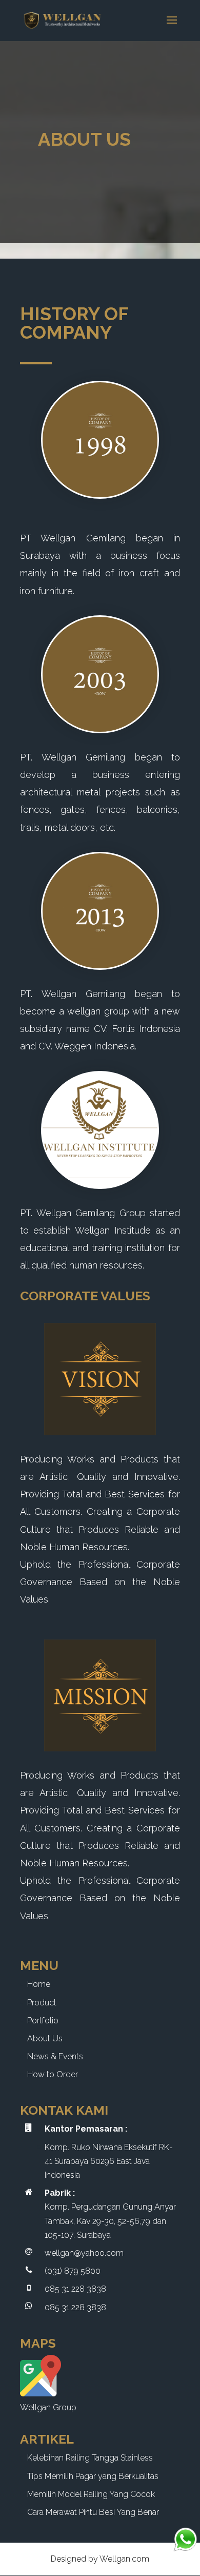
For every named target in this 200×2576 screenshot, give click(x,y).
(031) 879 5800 (73, 2271)
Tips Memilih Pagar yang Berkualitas (93, 2476)
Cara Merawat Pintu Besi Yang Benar (93, 2512)
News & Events (55, 2056)
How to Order (53, 2074)
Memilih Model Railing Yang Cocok (91, 2494)
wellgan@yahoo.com (84, 2253)
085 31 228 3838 (75, 2289)
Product (42, 2003)
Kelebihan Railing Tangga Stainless (90, 2458)
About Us (45, 2038)
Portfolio (43, 2021)
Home (39, 1984)
